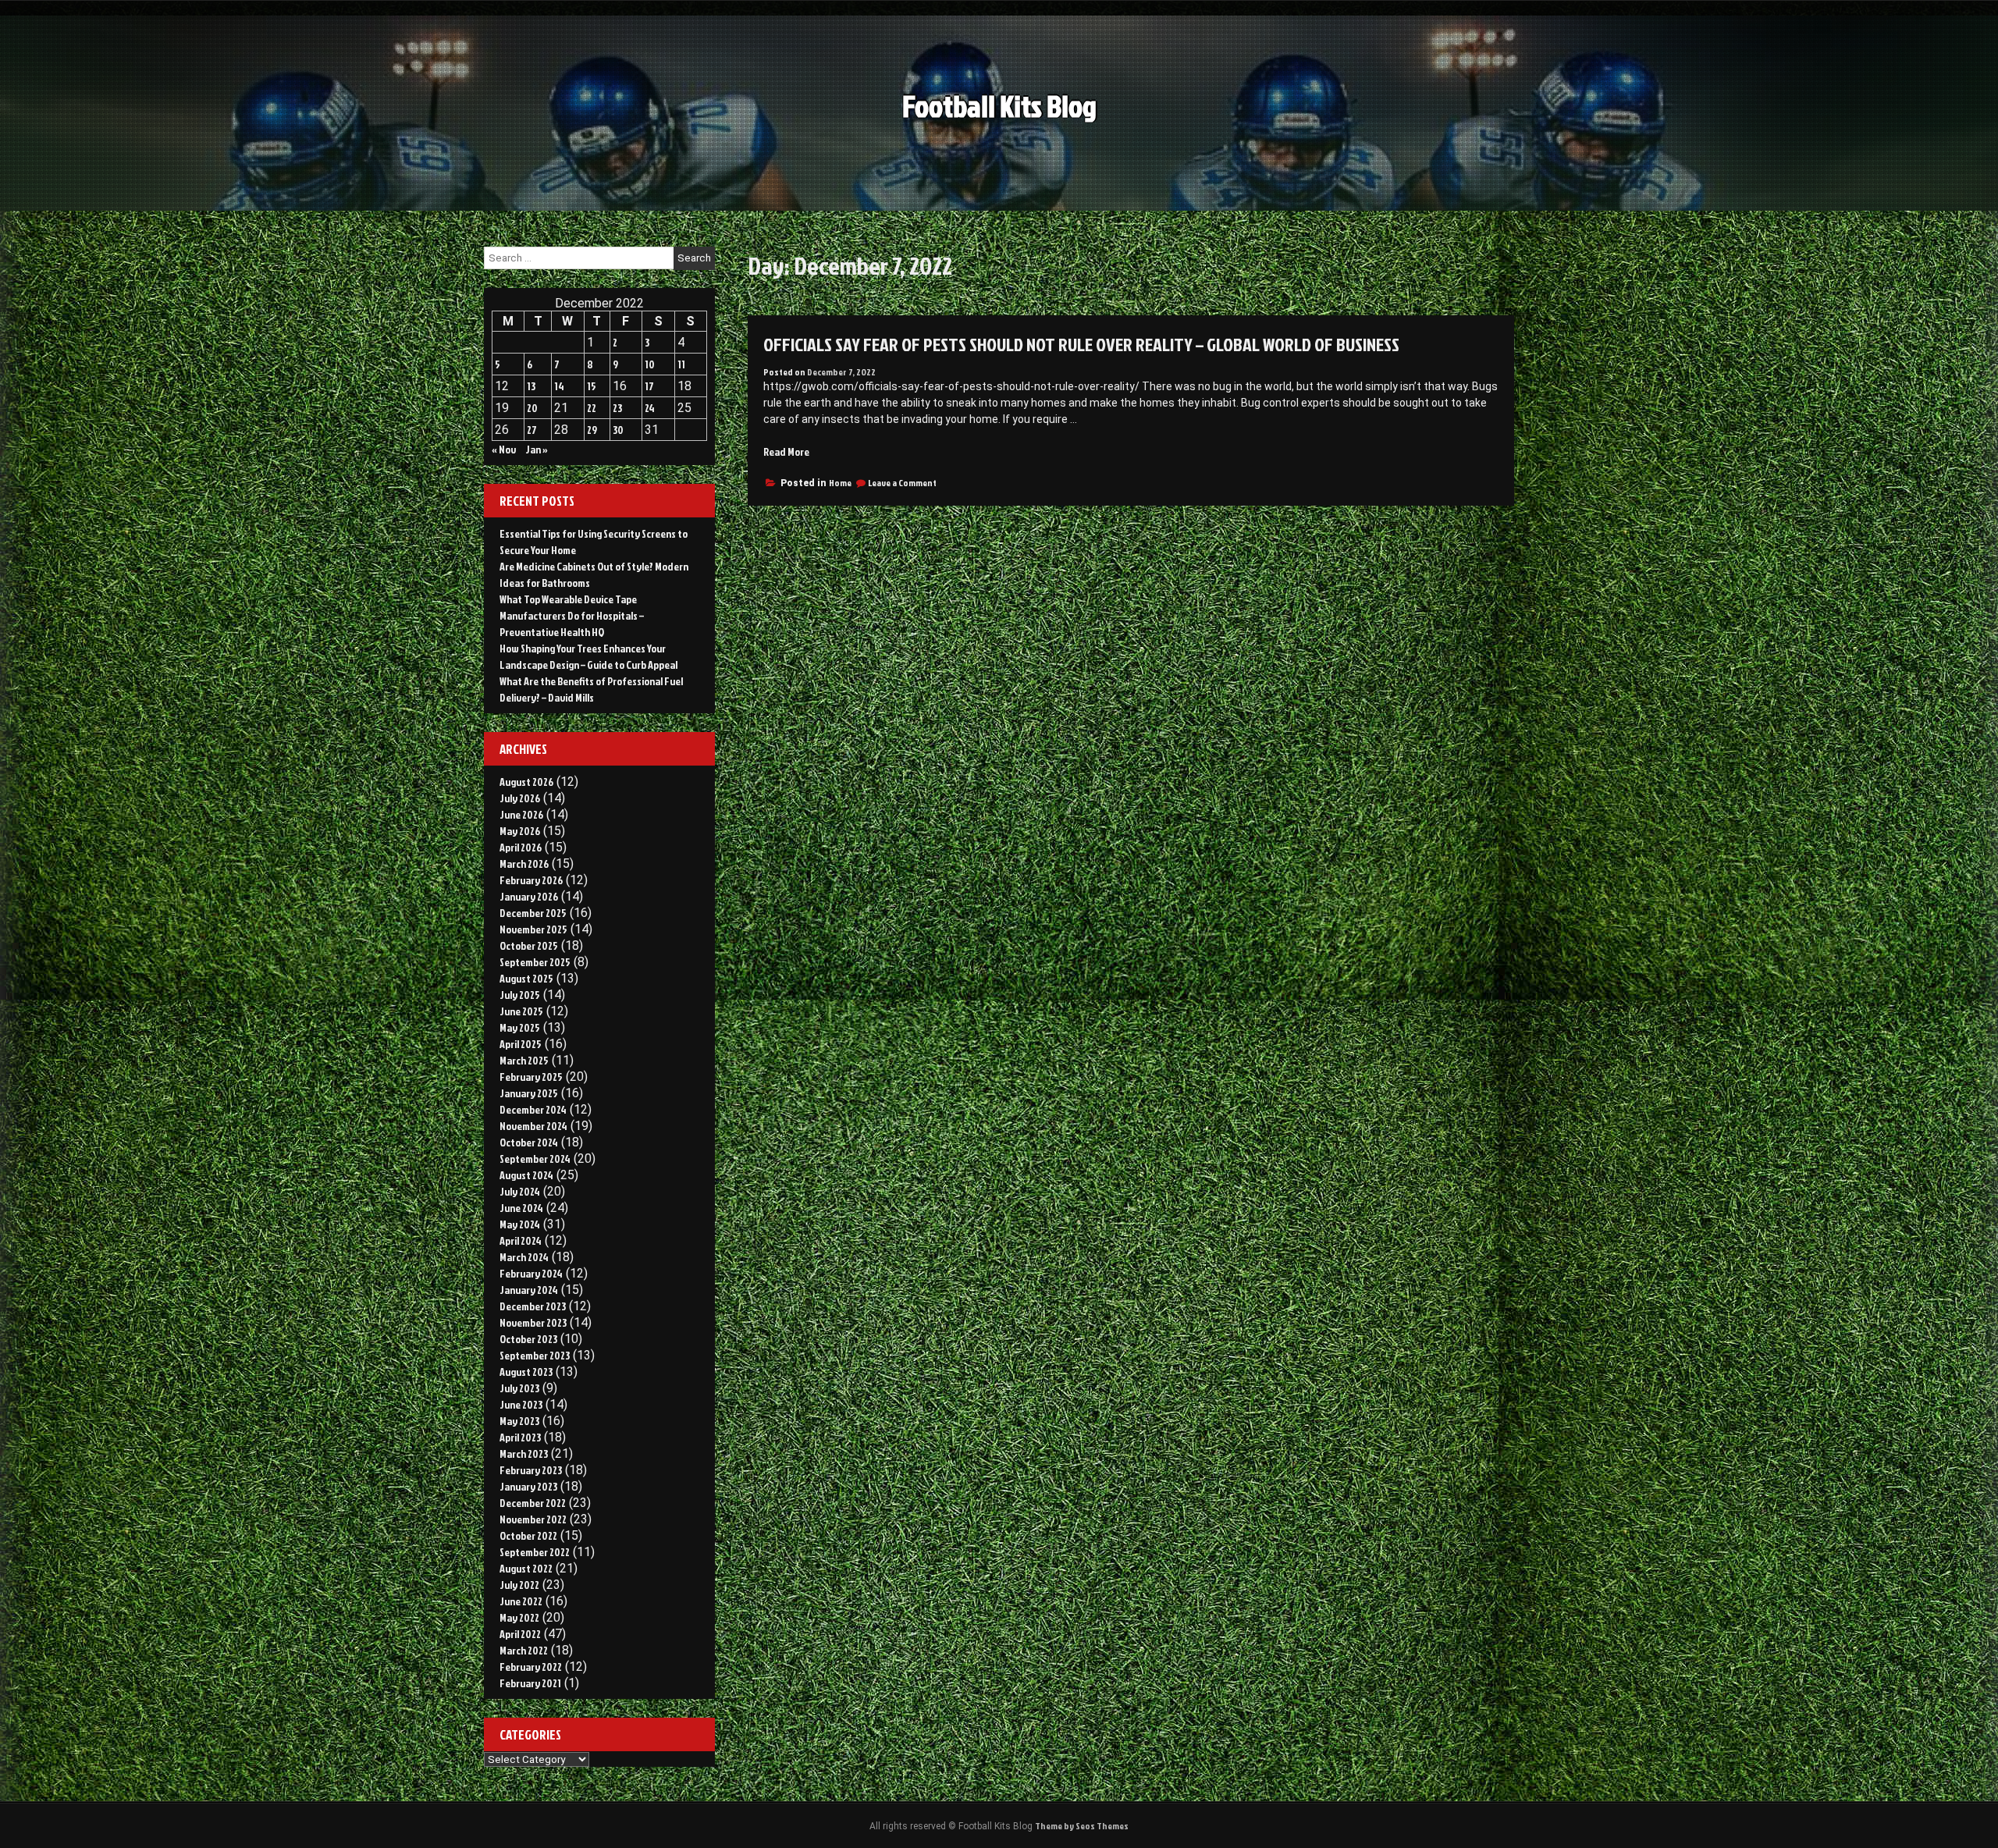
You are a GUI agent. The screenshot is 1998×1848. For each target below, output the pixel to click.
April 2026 (521, 847)
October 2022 (528, 1535)
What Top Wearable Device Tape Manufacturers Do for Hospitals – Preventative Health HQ (572, 615)
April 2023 (520, 1437)
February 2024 (531, 1273)
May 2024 (520, 1224)
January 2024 (529, 1290)
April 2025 (521, 1044)
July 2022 (519, 1585)
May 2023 (519, 1421)
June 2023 (521, 1404)
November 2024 (533, 1126)
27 (532, 430)
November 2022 (533, 1519)
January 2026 (529, 896)
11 (681, 364)
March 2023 (524, 1454)
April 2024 (521, 1240)
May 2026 (520, 831)
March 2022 (524, 1650)
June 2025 (521, 1011)
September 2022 (535, 1552)
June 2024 (521, 1208)
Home (840, 483)
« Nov (504, 449)
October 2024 (529, 1142)
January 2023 (528, 1486)
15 (592, 386)
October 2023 (528, 1339)
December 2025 (533, 913)
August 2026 (526, 782)
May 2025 (520, 1027)
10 (650, 364)
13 (531, 386)
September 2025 (535, 962)
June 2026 (521, 814)
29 (592, 430)
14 (559, 386)
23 (617, 408)
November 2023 (533, 1322)
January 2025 (529, 1093)
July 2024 (520, 1191)
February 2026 (531, 880)
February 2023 (531, 1470)
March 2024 (524, 1257)
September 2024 (535, 1159)
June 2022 (521, 1601)
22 (592, 408)
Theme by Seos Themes (1082, 1826)
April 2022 (520, 1634)
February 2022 (531, 1667)
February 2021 (530, 1683)
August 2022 (526, 1568)
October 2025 (529, 945)
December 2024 (533, 1109)
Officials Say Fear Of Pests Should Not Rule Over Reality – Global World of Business (1081, 344)
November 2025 (533, 929)
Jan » (537, 449)
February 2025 (531, 1077)
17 (649, 386)
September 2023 (535, 1355)
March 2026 (524, 864)
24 (650, 408)
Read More (786, 451)
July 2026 (520, 798)
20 (532, 408)
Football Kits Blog (999, 106)
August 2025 (526, 978)
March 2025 (524, 1060)
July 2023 (519, 1388)
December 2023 (533, 1306)
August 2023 (526, 1372)
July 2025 (520, 995)
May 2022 (519, 1617)
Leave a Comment (902, 483)
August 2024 (526, 1175)
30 (618, 430)
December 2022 (533, 1503)
